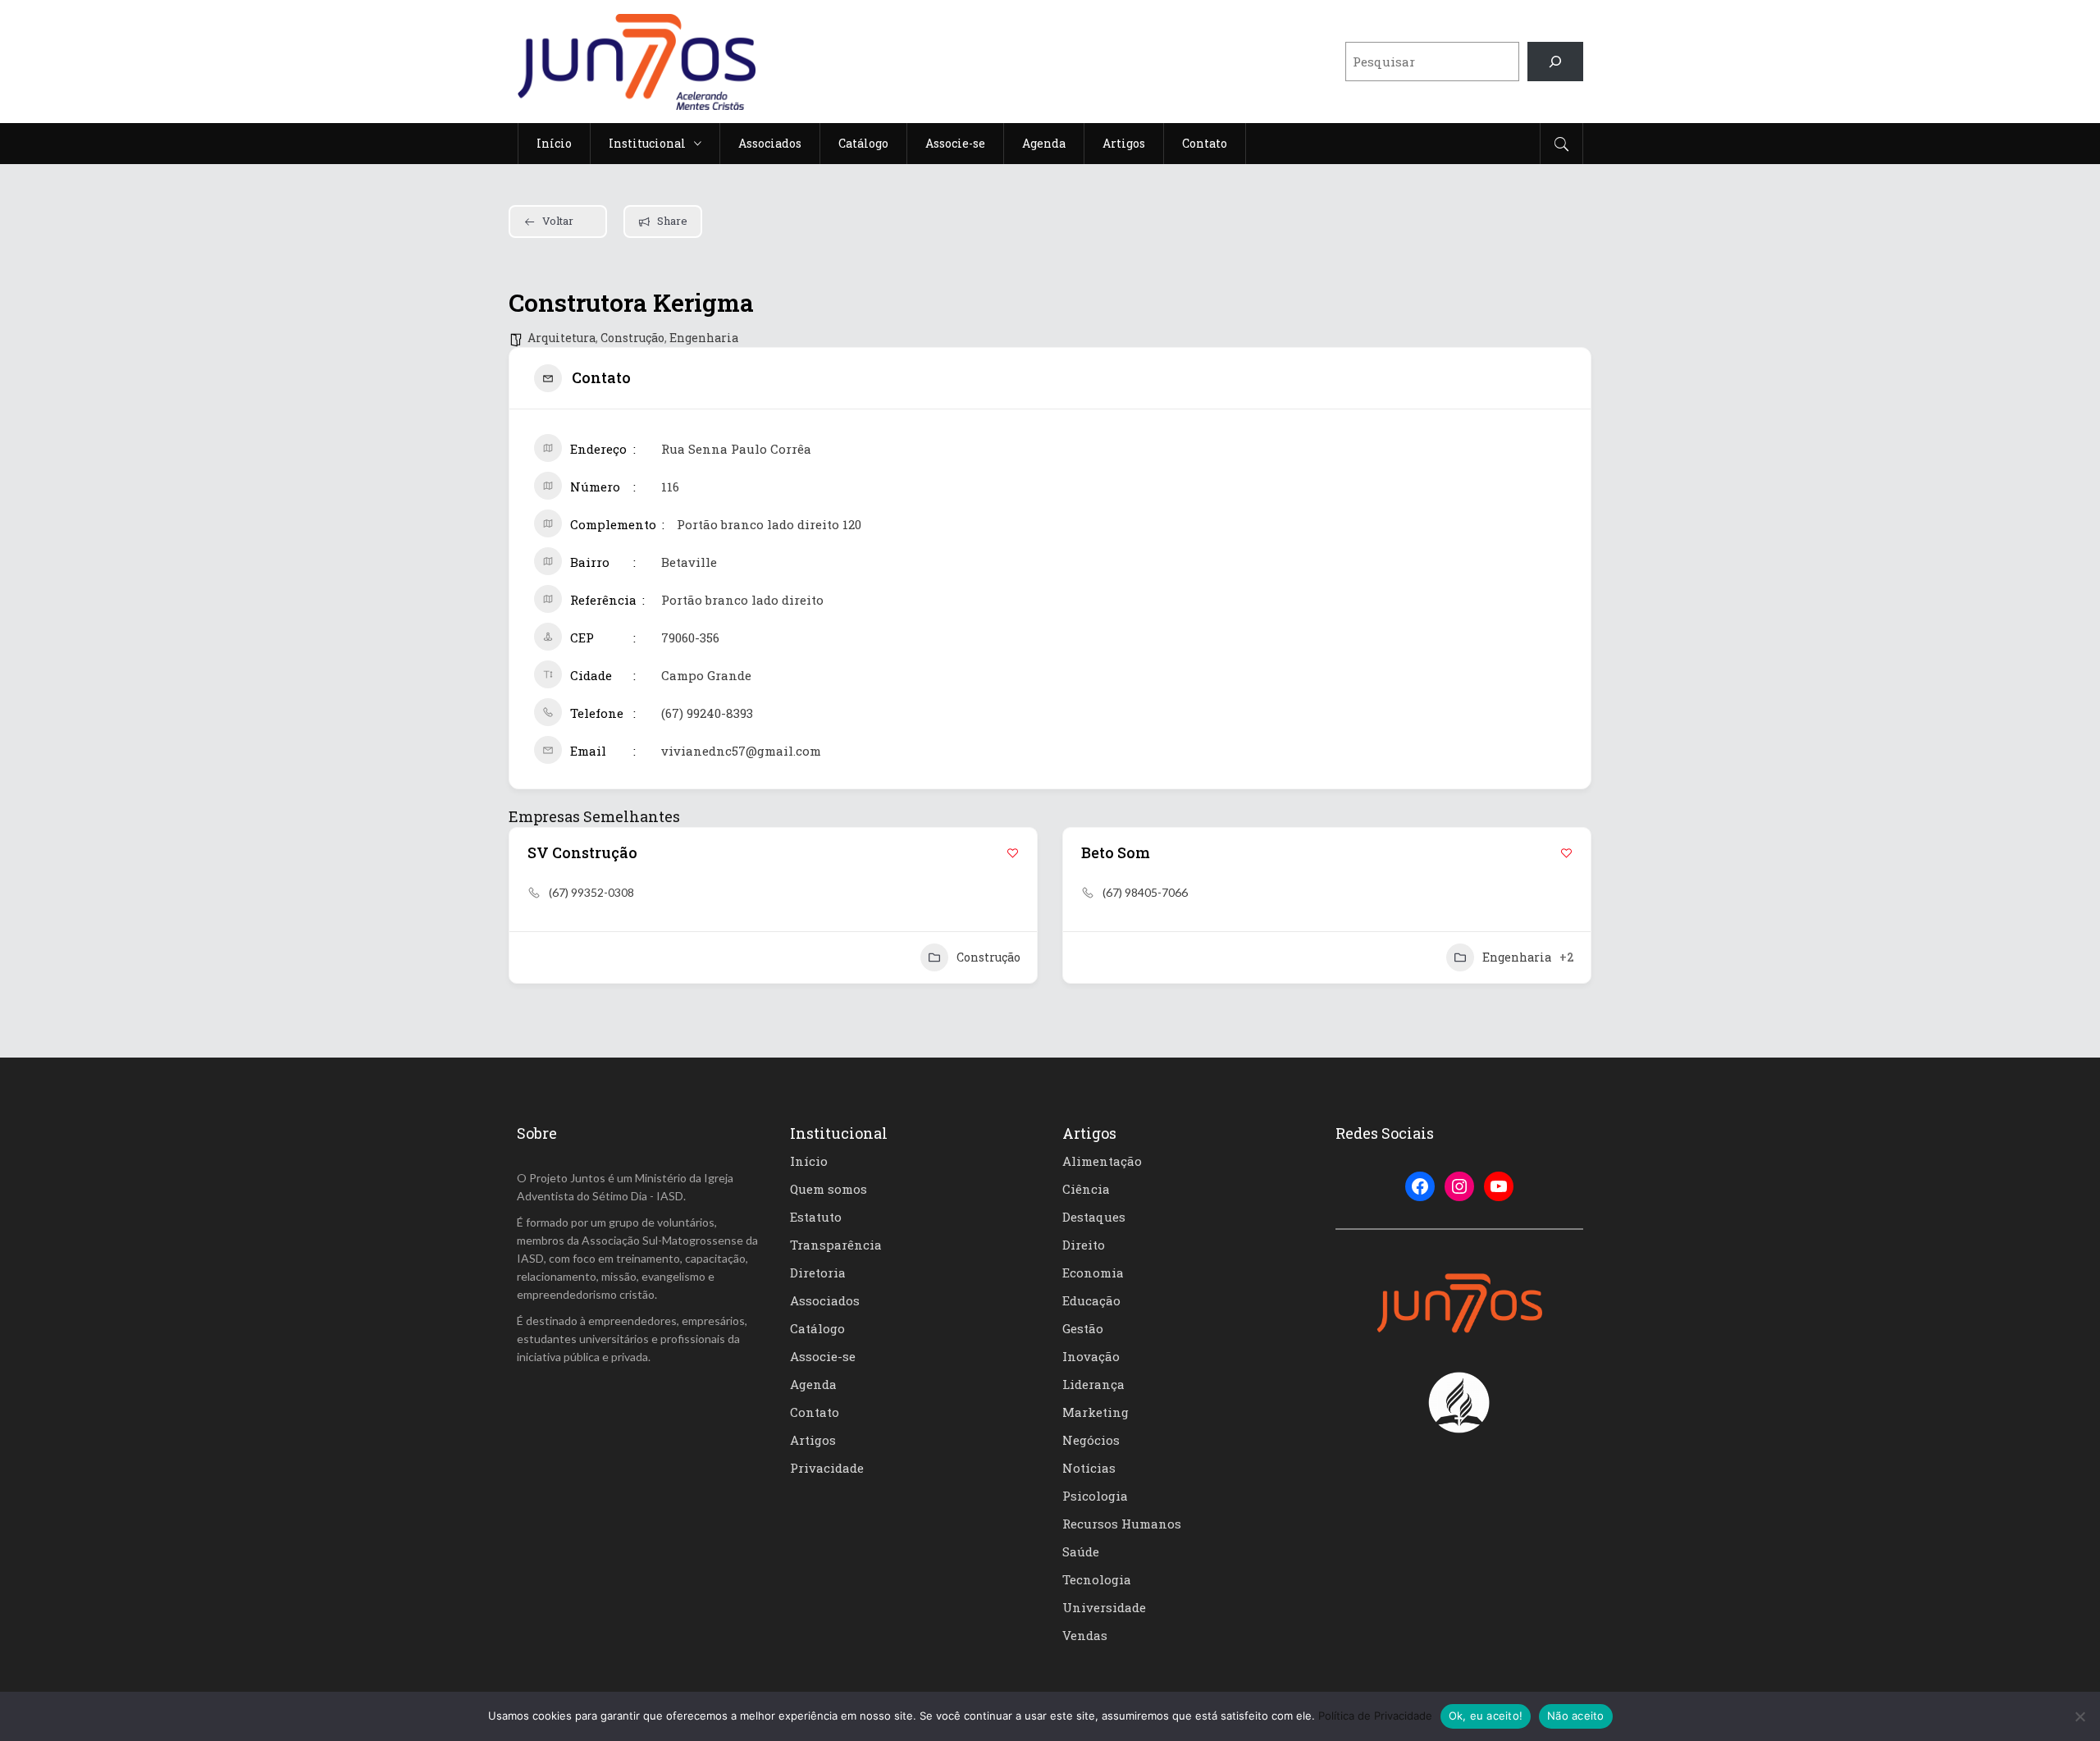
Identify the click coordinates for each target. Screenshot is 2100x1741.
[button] (521, 905)
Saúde (1081, 1551)
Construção (632, 338)
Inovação (1091, 1356)
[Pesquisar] (1555, 62)
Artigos (813, 1440)
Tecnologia (1097, 1579)
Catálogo (817, 1328)
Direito (1084, 1245)
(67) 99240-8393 (707, 713)
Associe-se (823, 1356)
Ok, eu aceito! (1486, 1716)
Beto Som (1116, 852)
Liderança (1093, 1384)
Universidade (1104, 1607)
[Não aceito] (2079, 1716)
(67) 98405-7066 (1145, 892)
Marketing (1096, 1412)
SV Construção (582, 852)
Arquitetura (562, 338)
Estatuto (816, 1217)
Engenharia (704, 338)
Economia (1093, 1273)
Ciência (1086, 1189)
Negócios (1091, 1440)
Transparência (836, 1245)
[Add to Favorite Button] (1013, 853)
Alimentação (1102, 1161)
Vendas (1085, 1635)
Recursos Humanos (1122, 1524)
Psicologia (1095, 1496)
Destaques (1094, 1217)
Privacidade (827, 1468)
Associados (825, 1300)
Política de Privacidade (1375, 1716)
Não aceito (1576, 1716)
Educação (1091, 1300)
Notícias (1089, 1468)
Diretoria (818, 1273)
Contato (815, 1412)
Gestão (1083, 1328)
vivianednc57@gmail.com (741, 751)
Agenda (813, 1384)
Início (809, 1161)
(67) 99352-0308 (591, 892)
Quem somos (829, 1189)
